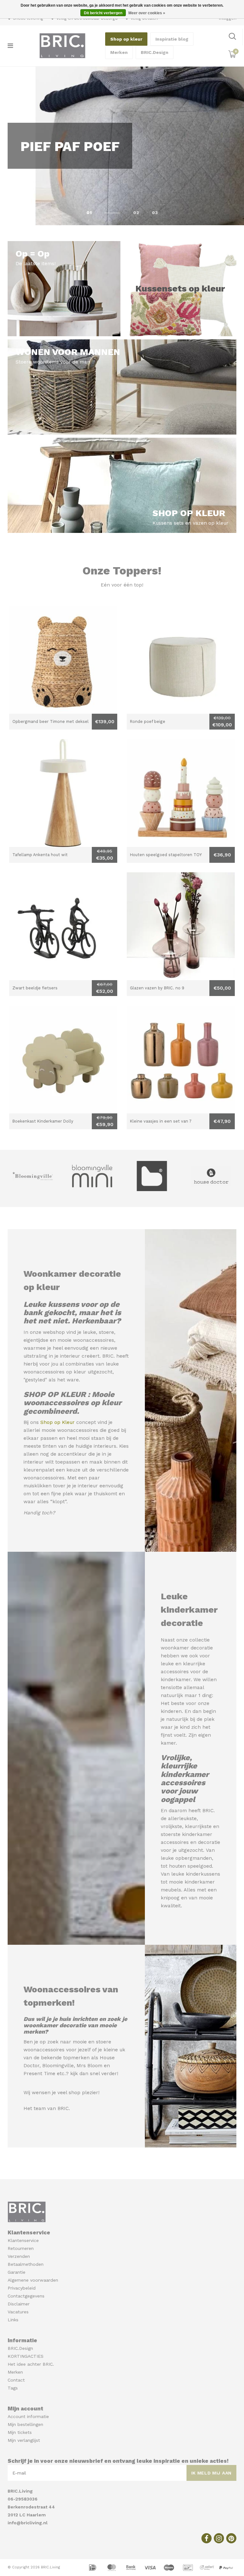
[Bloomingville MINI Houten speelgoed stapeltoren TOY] (181, 793)
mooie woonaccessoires (86, 1340)
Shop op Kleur (58, 1422)
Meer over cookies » (147, 13)
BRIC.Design (155, 52)
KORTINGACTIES (26, 2356)
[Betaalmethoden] (93, 2567)
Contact (16, 2380)
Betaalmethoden (26, 2264)
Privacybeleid (22, 2288)
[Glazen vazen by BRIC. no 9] (181, 926)
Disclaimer (19, 2304)
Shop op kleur (126, 39)
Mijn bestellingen (25, 2424)
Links (13, 2320)
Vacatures (18, 2312)
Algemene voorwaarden (33, 2280)
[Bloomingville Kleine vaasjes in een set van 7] (181, 1059)
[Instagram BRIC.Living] (219, 2538)
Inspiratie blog (172, 39)
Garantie (17, 2272)
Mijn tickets (20, 2432)
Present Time (39, 2074)
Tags (13, 2388)
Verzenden (19, 2256)
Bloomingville (58, 2066)
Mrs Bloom (89, 2066)
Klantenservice (23, 2240)
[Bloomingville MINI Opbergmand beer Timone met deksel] (63, 660)
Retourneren (21, 2248)
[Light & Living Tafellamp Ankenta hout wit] (63, 793)
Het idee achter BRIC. (31, 2364)
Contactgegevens (26, 2296)
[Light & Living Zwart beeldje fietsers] (63, 926)
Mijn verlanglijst (24, 2440)
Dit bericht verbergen (103, 13)
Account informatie (28, 2416)
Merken (119, 52)
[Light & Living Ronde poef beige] (181, 660)
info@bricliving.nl (28, 2523)
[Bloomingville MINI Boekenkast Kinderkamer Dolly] (63, 1059)
